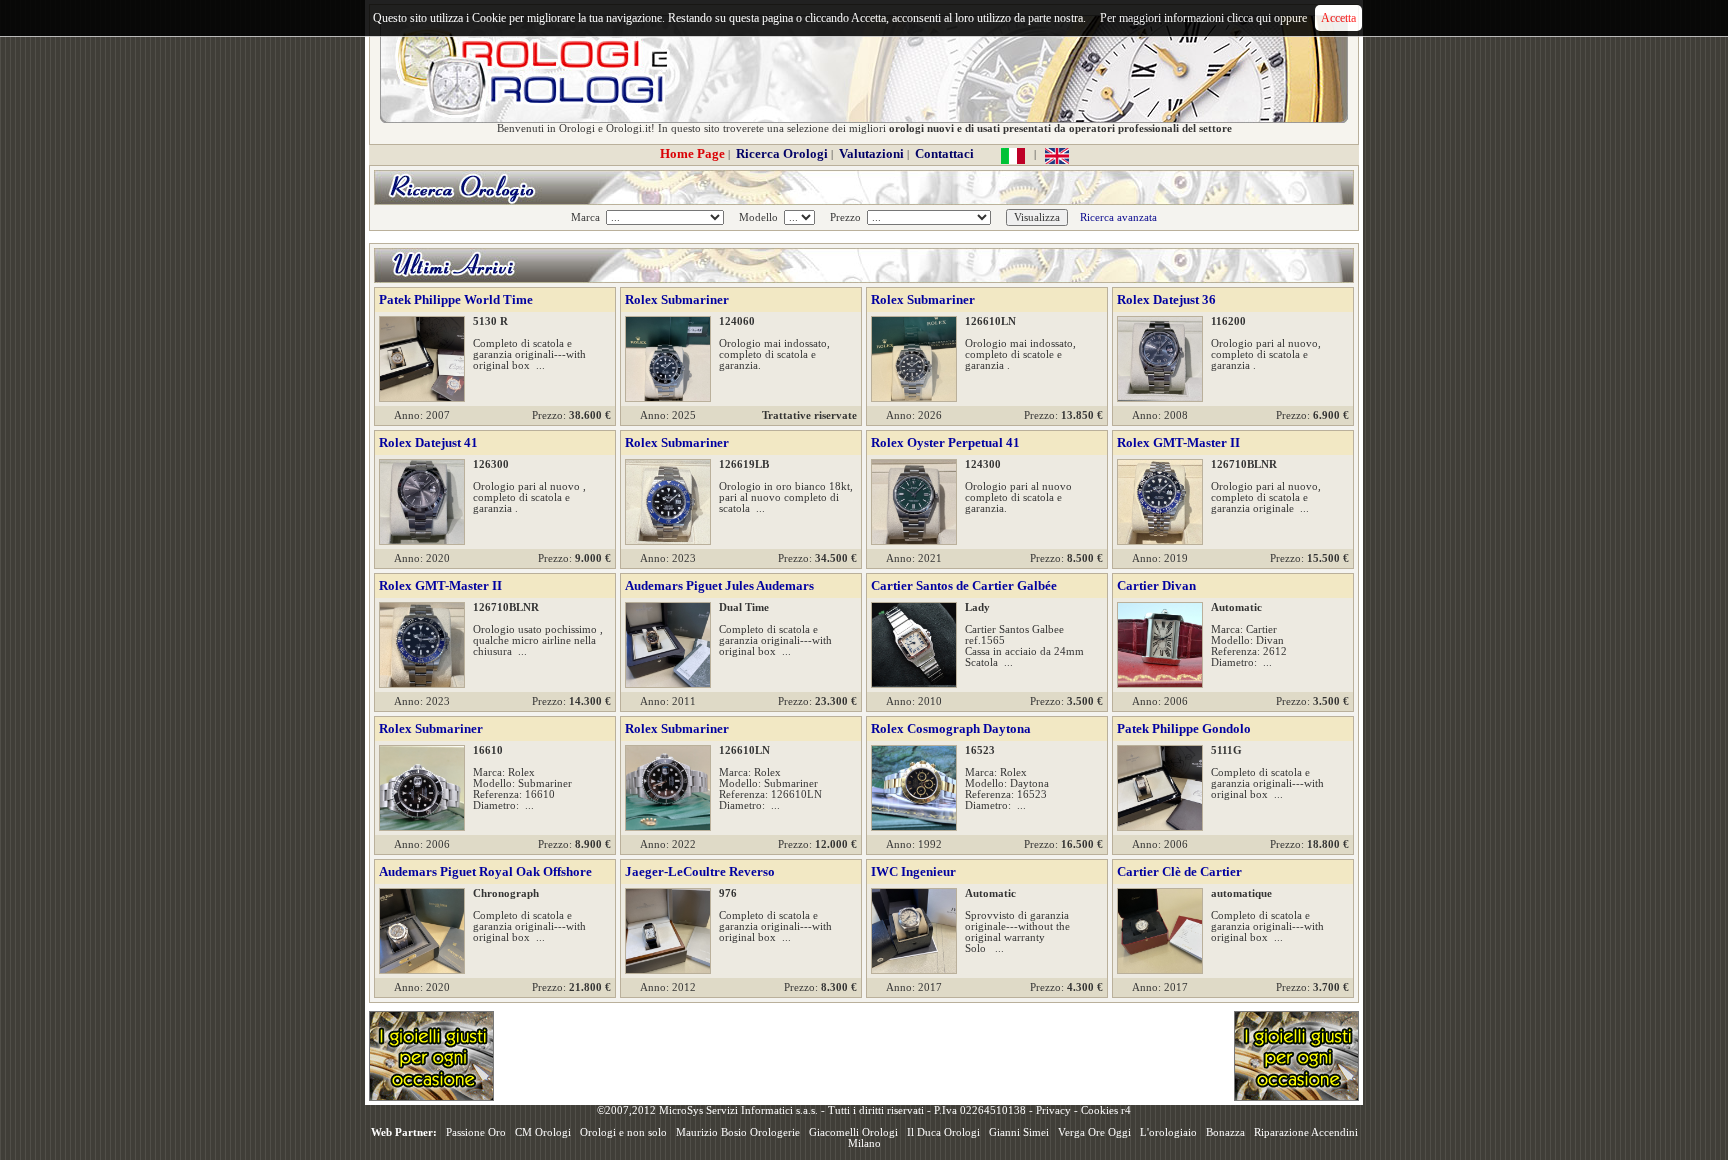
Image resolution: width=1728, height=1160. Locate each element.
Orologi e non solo (623, 1132)
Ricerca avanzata (1118, 217)
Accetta (1338, 18)
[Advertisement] (864, 1056)
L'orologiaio (1168, 1132)
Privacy (1053, 1110)
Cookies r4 (1106, 1110)
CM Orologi (543, 1132)
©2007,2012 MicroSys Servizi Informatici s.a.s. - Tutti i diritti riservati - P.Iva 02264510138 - (816, 1110)
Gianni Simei (1019, 1132)
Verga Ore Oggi (1094, 1132)
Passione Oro (476, 1132)
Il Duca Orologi (943, 1132)
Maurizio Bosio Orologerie (738, 1132)
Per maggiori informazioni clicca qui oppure (1203, 18)
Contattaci (944, 153)
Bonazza (1225, 1132)
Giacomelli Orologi (853, 1132)
